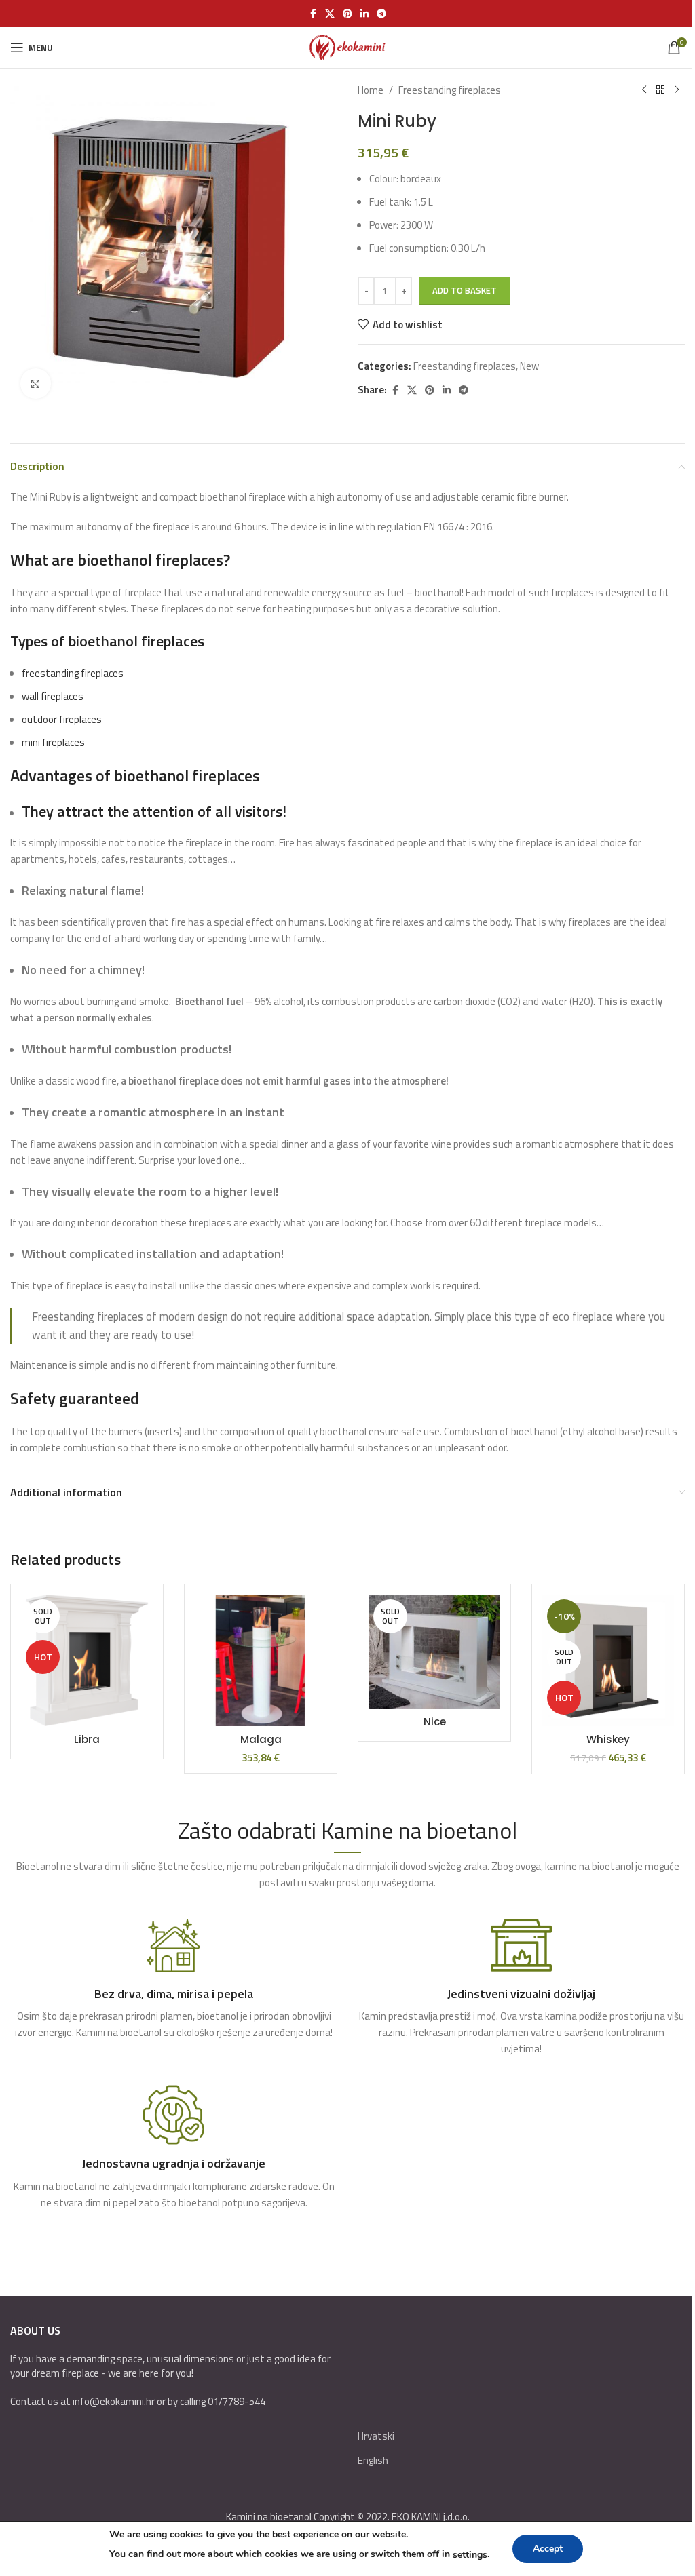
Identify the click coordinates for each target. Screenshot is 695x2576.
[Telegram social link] (381, 14)
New (529, 366)
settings (470, 2555)
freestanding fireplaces (73, 673)
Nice (435, 1722)
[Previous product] (644, 90)
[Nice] (434, 1652)
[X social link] (330, 14)
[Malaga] (261, 1660)
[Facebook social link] (313, 14)
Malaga (261, 1739)
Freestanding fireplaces (450, 90)
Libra (87, 1739)
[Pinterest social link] (347, 14)
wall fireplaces (53, 696)
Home (371, 90)
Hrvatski (376, 2436)
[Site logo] (347, 46)
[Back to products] (660, 90)
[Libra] (87, 1660)
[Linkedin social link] (364, 14)
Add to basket (465, 290)
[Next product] (677, 90)
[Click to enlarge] (36, 384)
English (373, 2460)
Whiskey (608, 1739)
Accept (548, 2549)
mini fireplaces (53, 742)
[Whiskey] (608, 1660)
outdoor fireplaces (62, 719)
